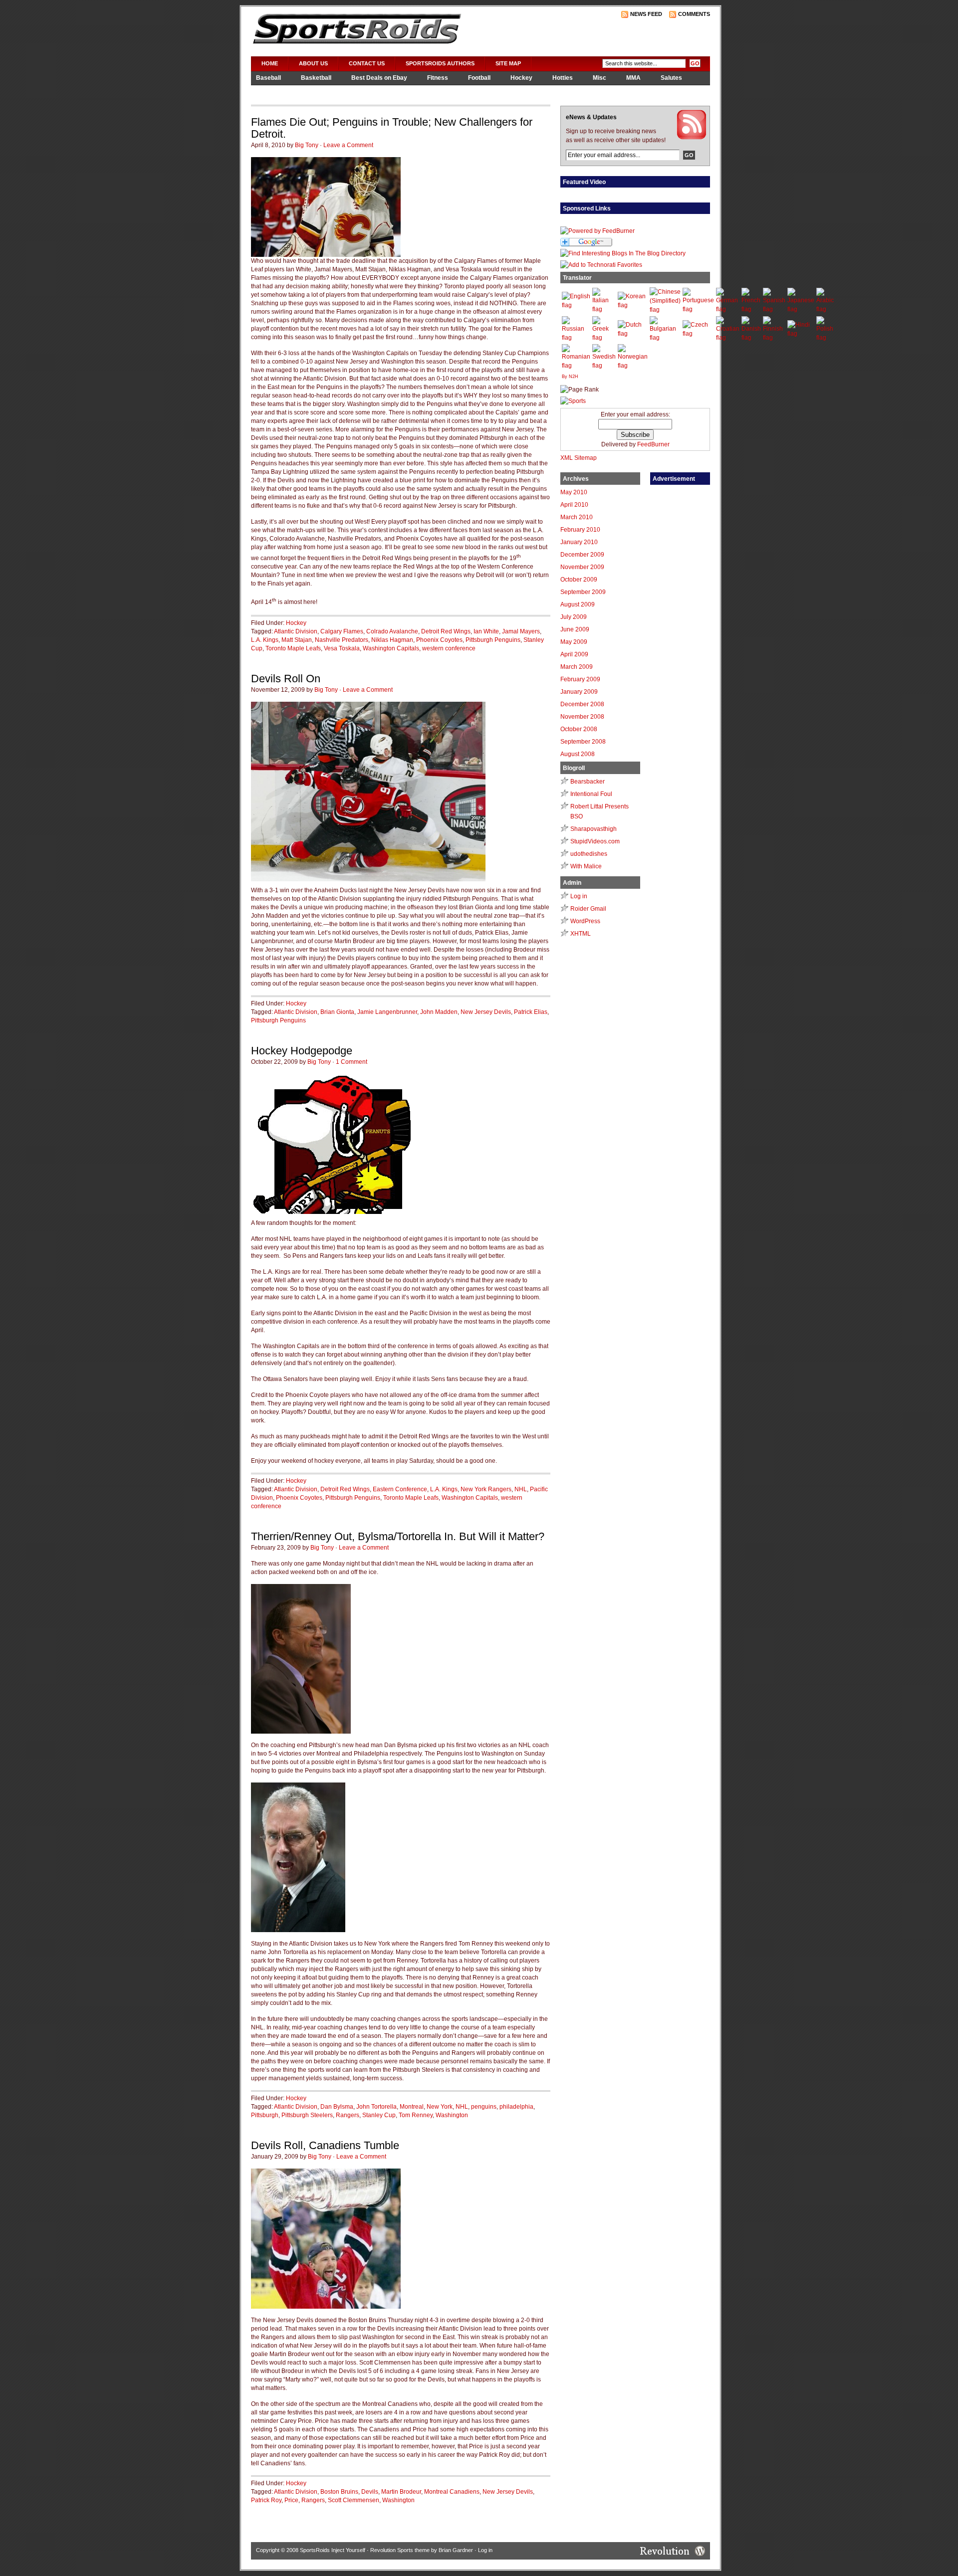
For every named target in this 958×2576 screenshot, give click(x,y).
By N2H (570, 377)
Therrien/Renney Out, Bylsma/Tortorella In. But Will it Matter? (398, 1536)
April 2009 (574, 654)
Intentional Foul (591, 794)
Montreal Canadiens (452, 2492)
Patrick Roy (266, 2500)
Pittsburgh (265, 2115)
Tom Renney (416, 2115)
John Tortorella (376, 2107)
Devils (370, 2492)
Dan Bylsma (337, 2107)
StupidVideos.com (595, 841)
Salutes (671, 78)
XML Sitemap (579, 458)
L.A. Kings (265, 640)
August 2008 (578, 754)
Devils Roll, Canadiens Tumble (325, 2145)
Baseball (268, 78)
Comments (694, 14)
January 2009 (579, 692)
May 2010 (574, 492)
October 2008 (579, 729)
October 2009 (579, 580)
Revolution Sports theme (400, 2550)
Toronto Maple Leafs (293, 648)
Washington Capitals (391, 648)
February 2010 (580, 530)
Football (479, 78)
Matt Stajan (297, 640)
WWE (321, 91)
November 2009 (582, 567)
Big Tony (307, 145)
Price (291, 2500)
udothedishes (589, 854)
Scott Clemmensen (354, 2500)
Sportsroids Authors (440, 63)
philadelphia (516, 2107)
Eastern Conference (400, 1489)
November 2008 (582, 717)
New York (440, 2107)
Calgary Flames (342, 631)
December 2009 (582, 555)
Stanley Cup (379, 2115)
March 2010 (577, 517)
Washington (452, 2115)
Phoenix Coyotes (439, 640)
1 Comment (352, 1062)
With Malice (586, 866)
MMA (633, 78)
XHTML (581, 934)
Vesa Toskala (342, 648)
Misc (599, 78)
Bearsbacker (588, 782)
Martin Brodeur (401, 2492)
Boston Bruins (339, 2492)
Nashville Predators (342, 640)
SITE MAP (508, 63)
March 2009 (577, 667)
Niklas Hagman (392, 640)
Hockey (521, 78)
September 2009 (583, 592)
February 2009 (580, 679)
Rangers (348, 2115)
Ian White (486, 631)
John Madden (439, 1012)
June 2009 (575, 629)
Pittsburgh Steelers (307, 2115)
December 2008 (582, 704)
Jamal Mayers (521, 631)
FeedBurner (653, 444)
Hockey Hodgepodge (302, 1051)
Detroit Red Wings (446, 631)
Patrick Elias (531, 1012)
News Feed (646, 14)
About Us (313, 63)
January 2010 (579, 542)
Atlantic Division (296, 631)
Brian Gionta (337, 1012)
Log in (579, 896)
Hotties (563, 78)
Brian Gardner (456, 2550)
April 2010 (574, 505)
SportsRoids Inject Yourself (333, 2550)
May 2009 (574, 642)
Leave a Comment (348, 145)
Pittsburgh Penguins (493, 640)
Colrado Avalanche (392, 631)
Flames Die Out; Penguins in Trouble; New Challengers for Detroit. (392, 128)
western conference (449, 648)
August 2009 (578, 604)
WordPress (585, 921)
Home (270, 63)
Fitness (438, 78)
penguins (484, 2107)
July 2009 (574, 617)
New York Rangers (486, 1489)
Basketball (316, 78)
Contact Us (367, 63)
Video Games (275, 91)
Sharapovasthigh (594, 829)
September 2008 (583, 742)
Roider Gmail (588, 909)
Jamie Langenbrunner (387, 1012)
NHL (521, 1489)
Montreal (412, 2107)
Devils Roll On (286, 679)
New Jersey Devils (486, 1012)
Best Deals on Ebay (379, 78)
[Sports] (573, 401)
